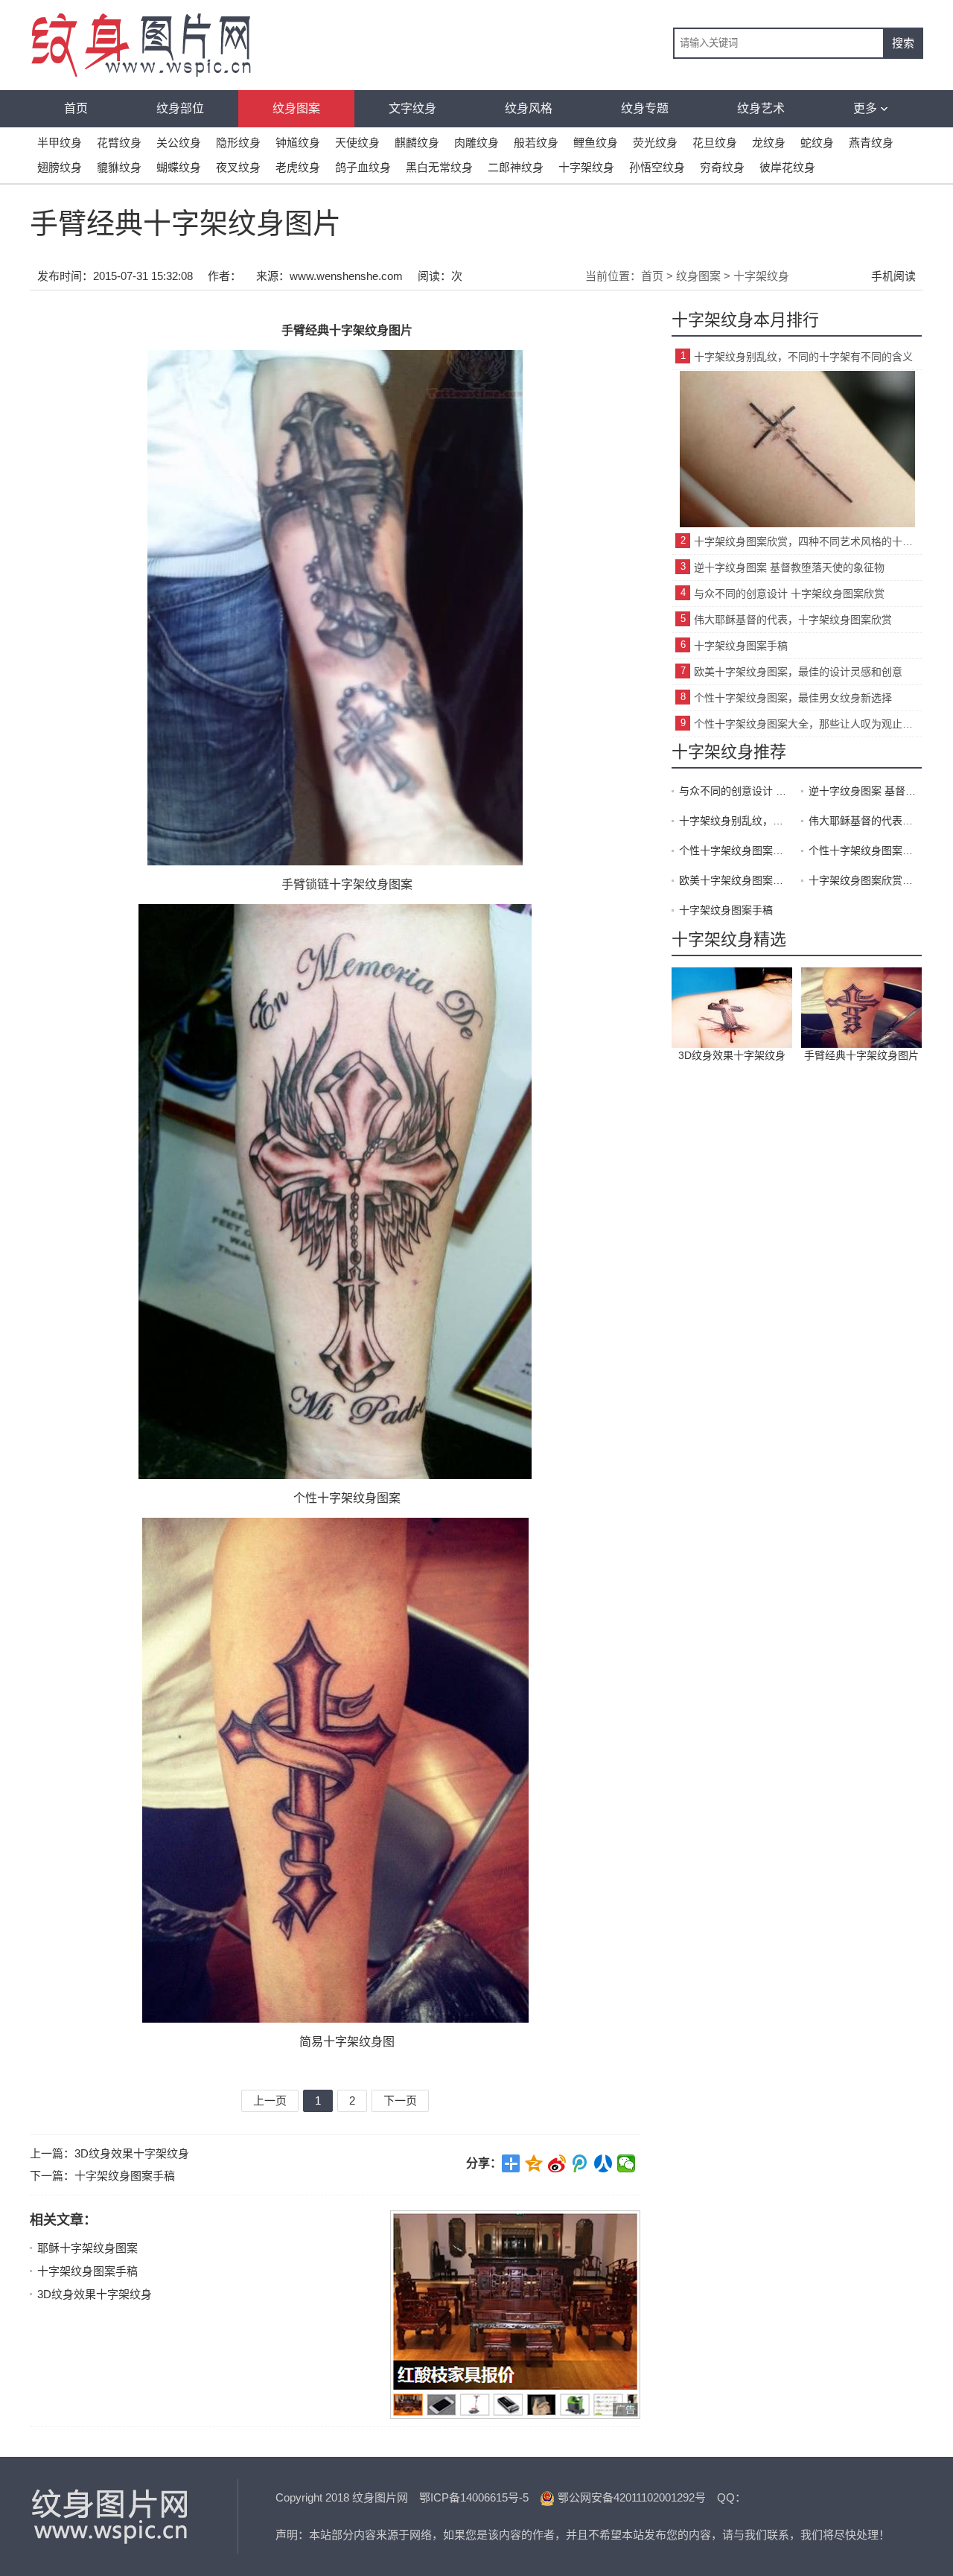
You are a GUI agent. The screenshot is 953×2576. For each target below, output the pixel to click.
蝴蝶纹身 (179, 167)
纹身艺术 (761, 108)
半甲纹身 (60, 143)
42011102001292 (654, 2497)
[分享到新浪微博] (557, 2163)
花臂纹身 (119, 143)
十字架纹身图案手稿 (125, 2176)
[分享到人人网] (603, 2163)
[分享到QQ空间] (534, 2163)
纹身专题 (645, 108)
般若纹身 (536, 143)
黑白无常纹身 (439, 167)
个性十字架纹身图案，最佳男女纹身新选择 (793, 698)
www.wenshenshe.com (346, 276)
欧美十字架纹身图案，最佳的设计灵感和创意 (798, 672)
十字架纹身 (586, 167)
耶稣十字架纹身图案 (87, 2248)
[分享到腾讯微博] (580, 2163)
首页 (76, 108)
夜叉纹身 (238, 167)
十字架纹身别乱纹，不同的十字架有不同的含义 (803, 357)
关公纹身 (179, 143)
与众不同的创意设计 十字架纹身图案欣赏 (789, 594)
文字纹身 (412, 108)
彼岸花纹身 (787, 167)
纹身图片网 (112, 2516)
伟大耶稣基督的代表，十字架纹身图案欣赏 (793, 620)
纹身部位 (180, 108)
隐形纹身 (238, 143)
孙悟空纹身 (657, 167)
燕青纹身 (871, 143)
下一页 (400, 2100)
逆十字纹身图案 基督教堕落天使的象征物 (789, 567)
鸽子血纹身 (363, 167)
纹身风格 (529, 108)
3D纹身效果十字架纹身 (132, 2153)
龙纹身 (769, 143)
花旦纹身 (715, 143)
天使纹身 (357, 143)
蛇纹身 (817, 143)
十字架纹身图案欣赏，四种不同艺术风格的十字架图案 (808, 541)
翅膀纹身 (60, 167)
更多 (865, 108)
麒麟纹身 (417, 143)
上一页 (270, 2100)
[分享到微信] (627, 2163)
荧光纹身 (655, 143)
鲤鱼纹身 (596, 143)
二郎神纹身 (516, 167)
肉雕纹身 (476, 143)
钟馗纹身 (298, 143)
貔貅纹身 (119, 167)
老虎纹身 (298, 167)
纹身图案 (296, 108)
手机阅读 (893, 276)
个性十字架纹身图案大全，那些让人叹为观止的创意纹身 (808, 724)
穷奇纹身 (722, 167)
